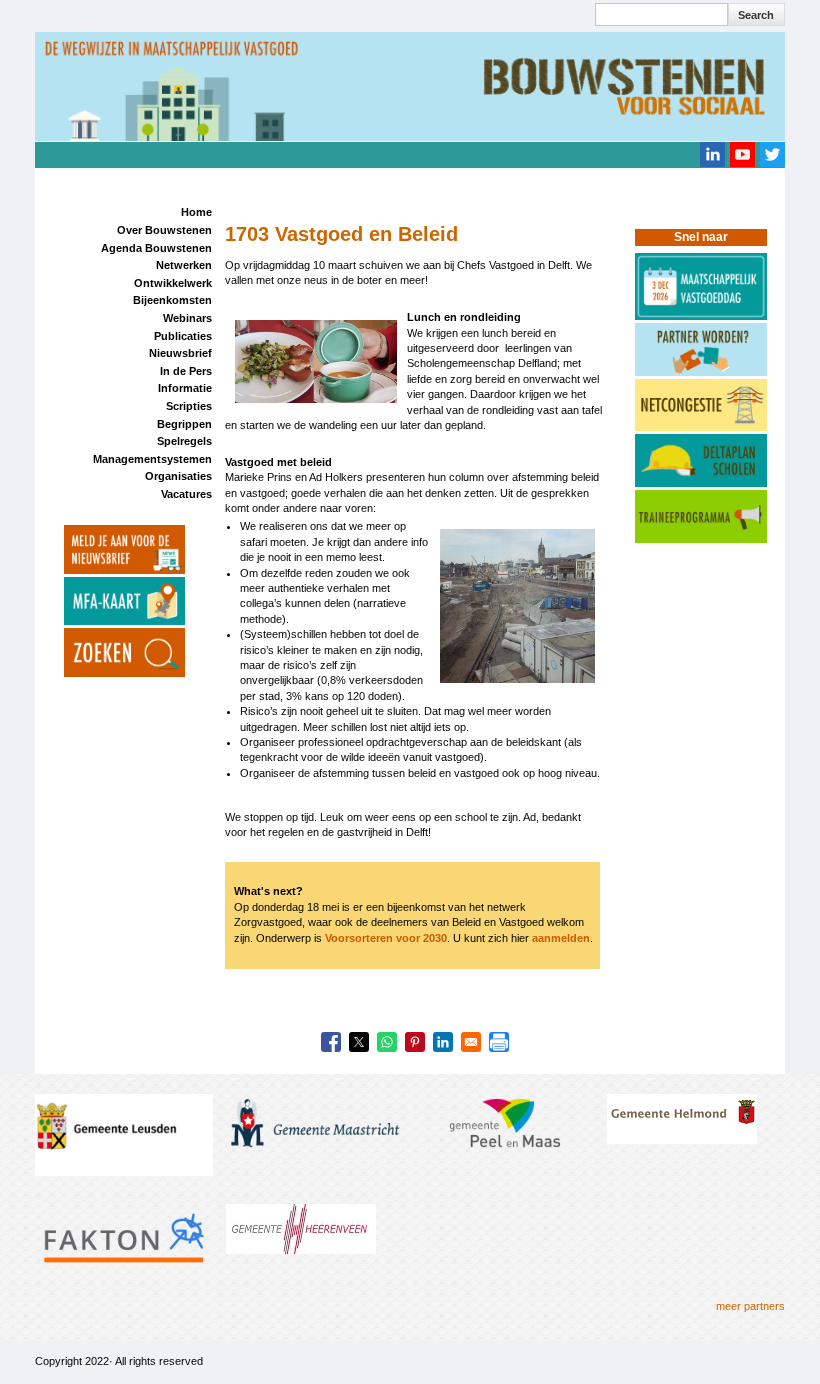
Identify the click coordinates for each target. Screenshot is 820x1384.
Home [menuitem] (196, 212)
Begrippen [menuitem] (184, 424)
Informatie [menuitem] (185, 388)
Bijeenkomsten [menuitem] (172, 300)
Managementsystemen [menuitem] (152, 459)
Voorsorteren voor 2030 (386, 938)
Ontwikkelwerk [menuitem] (173, 283)
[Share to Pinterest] (415, 1042)
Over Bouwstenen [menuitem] (164, 230)
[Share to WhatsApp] (387, 1042)
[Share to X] (359, 1042)
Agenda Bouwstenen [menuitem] (156, 248)
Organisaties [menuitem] (178, 476)
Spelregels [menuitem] (184, 441)
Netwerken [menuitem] (184, 265)
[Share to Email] (471, 1042)
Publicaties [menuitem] (183, 336)
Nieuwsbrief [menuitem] (180, 353)
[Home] (410, 85)
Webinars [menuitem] (187, 318)
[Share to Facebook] (331, 1042)
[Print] (499, 1042)
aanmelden (561, 938)
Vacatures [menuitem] (186, 494)
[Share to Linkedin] (443, 1042)
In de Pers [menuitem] (186, 371)
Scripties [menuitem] (189, 406)
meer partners (750, 1306)
